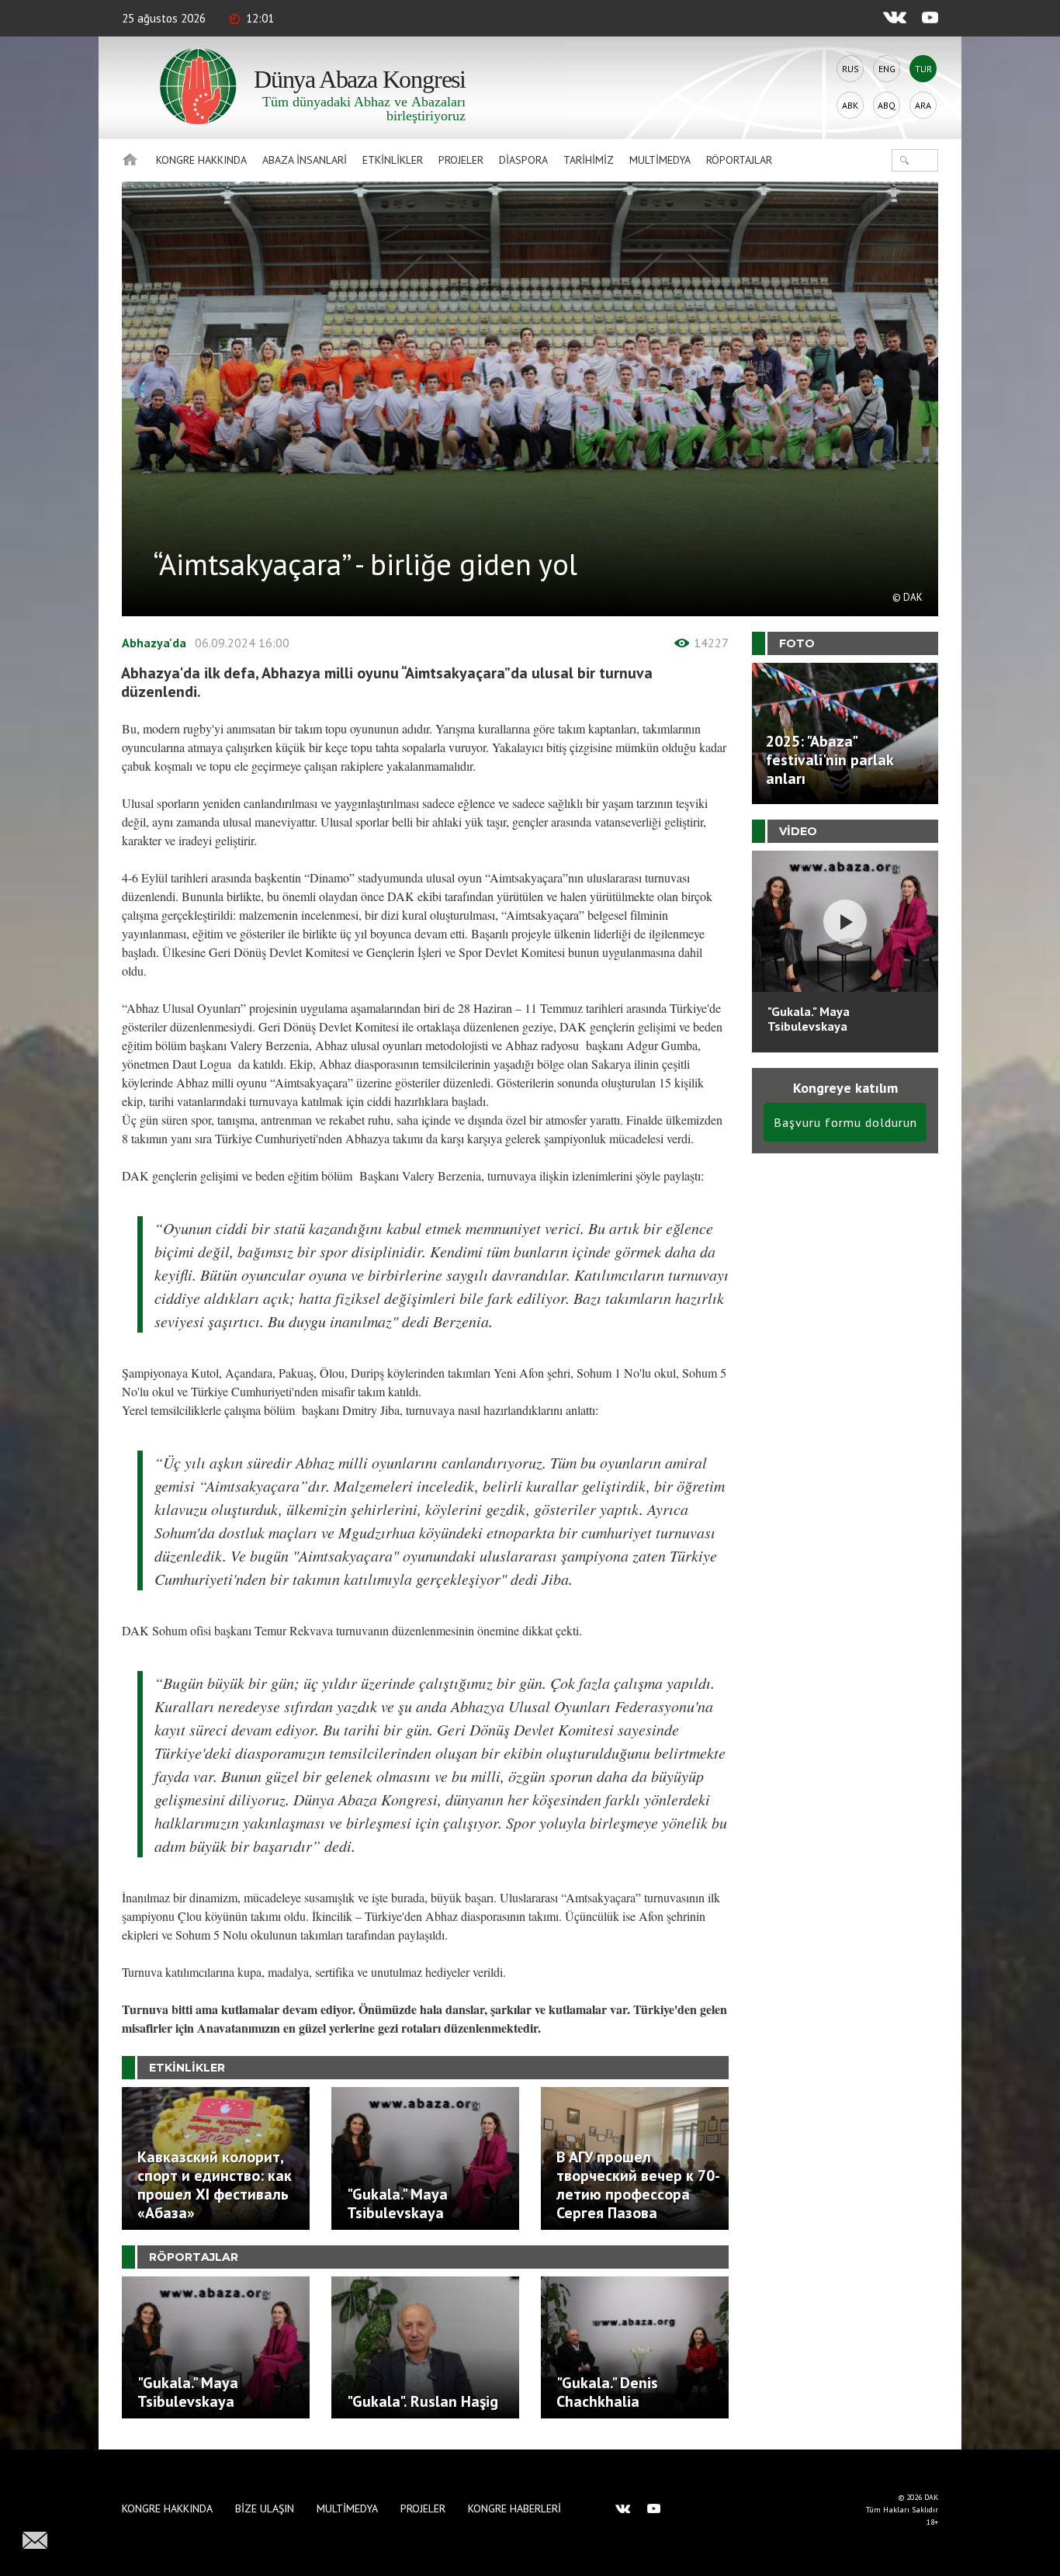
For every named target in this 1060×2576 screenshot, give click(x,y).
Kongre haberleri (514, 2508)
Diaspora (523, 160)
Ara (923, 105)
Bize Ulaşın (265, 2508)
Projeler (461, 160)
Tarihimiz (589, 160)
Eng (887, 69)
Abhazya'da (154, 643)
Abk (850, 105)
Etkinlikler (393, 160)
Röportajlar (739, 160)
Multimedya (660, 160)
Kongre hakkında (201, 160)
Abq (887, 105)
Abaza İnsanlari (305, 160)
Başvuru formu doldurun (845, 1122)
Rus (850, 69)
